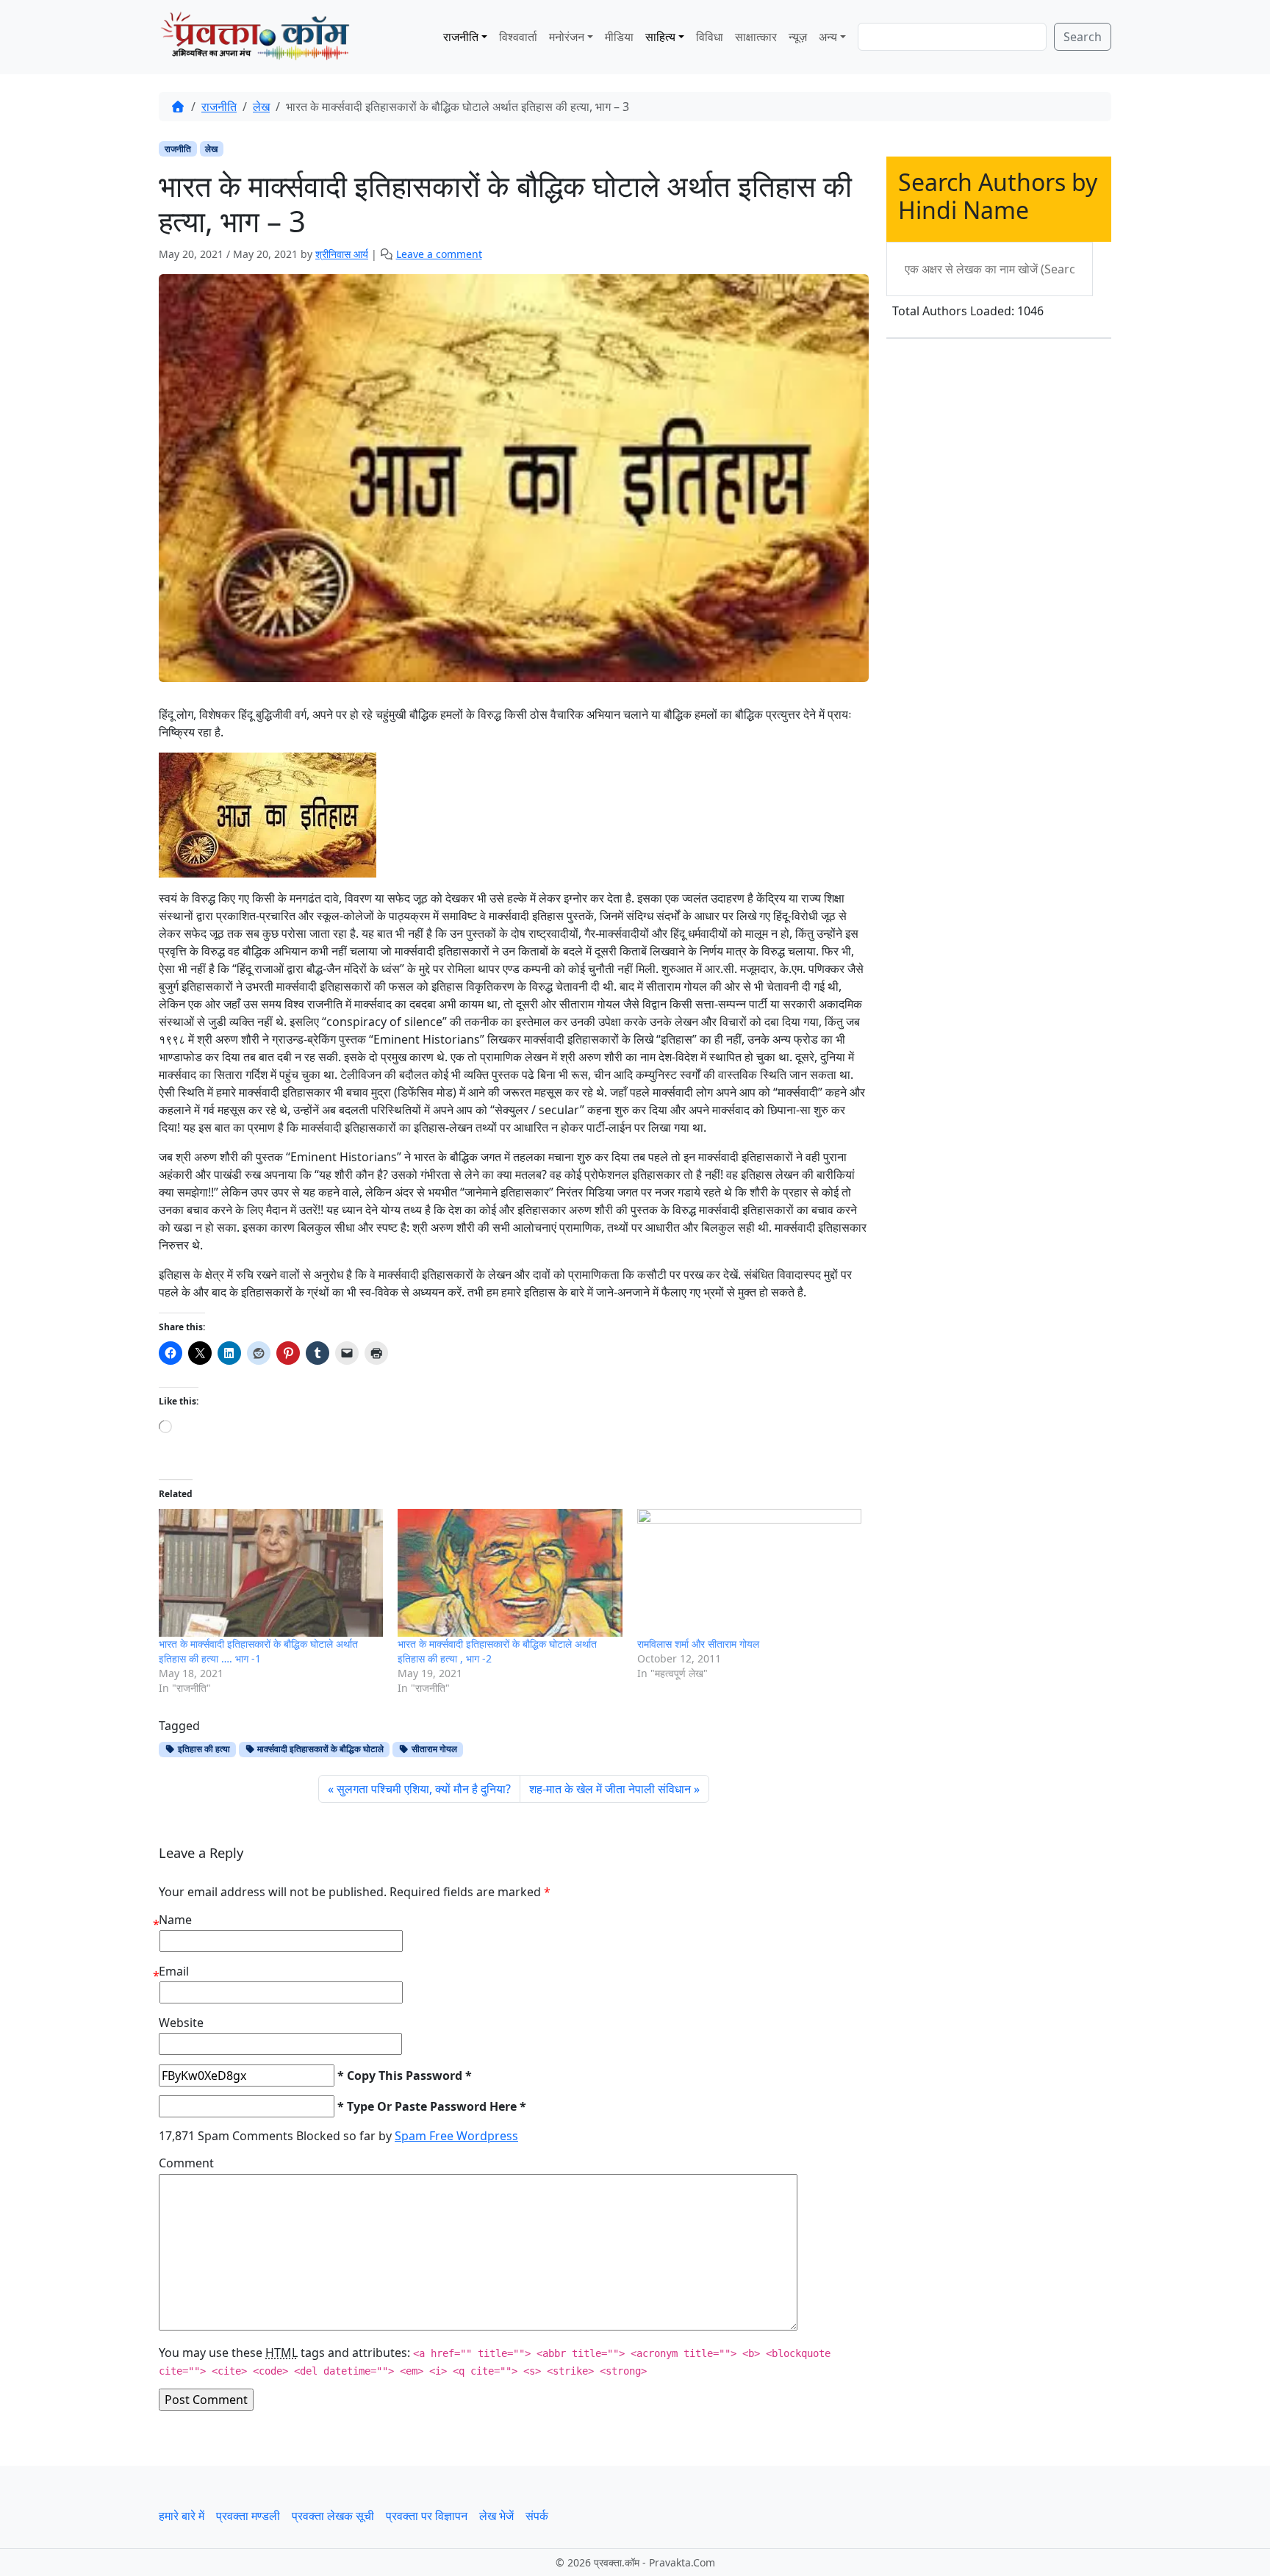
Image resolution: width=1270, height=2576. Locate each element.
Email (174, 1971)
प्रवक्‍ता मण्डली (248, 2516)
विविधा (710, 37)
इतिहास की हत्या (203, 1749)
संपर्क (537, 2516)
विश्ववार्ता (518, 37)
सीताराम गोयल (433, 1749)
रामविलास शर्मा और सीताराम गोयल (698, 1644)
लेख (261, 107)
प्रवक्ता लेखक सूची (333, 2516)
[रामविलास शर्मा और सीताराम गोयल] (749, 1573)
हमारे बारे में (182, 2516)
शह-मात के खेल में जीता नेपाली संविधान (610, 1789)
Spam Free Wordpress (456, 2136)
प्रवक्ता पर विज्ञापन (427, 2516)
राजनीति (461, 37)
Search (1083, 37)
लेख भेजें (496, 2516)
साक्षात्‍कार (756, 37)
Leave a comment (439, 254)
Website (181, 2023)
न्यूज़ (798, 37)
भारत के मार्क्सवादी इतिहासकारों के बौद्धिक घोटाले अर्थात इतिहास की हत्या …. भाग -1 (258, 1651)
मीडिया (619, 37)
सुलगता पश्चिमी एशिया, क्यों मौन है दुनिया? (424, 1789)
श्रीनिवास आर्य (342, 254)
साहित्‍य (660, 37)
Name (175, 1920)
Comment (186, 2163)
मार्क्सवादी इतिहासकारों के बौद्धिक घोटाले (319, 1749)
